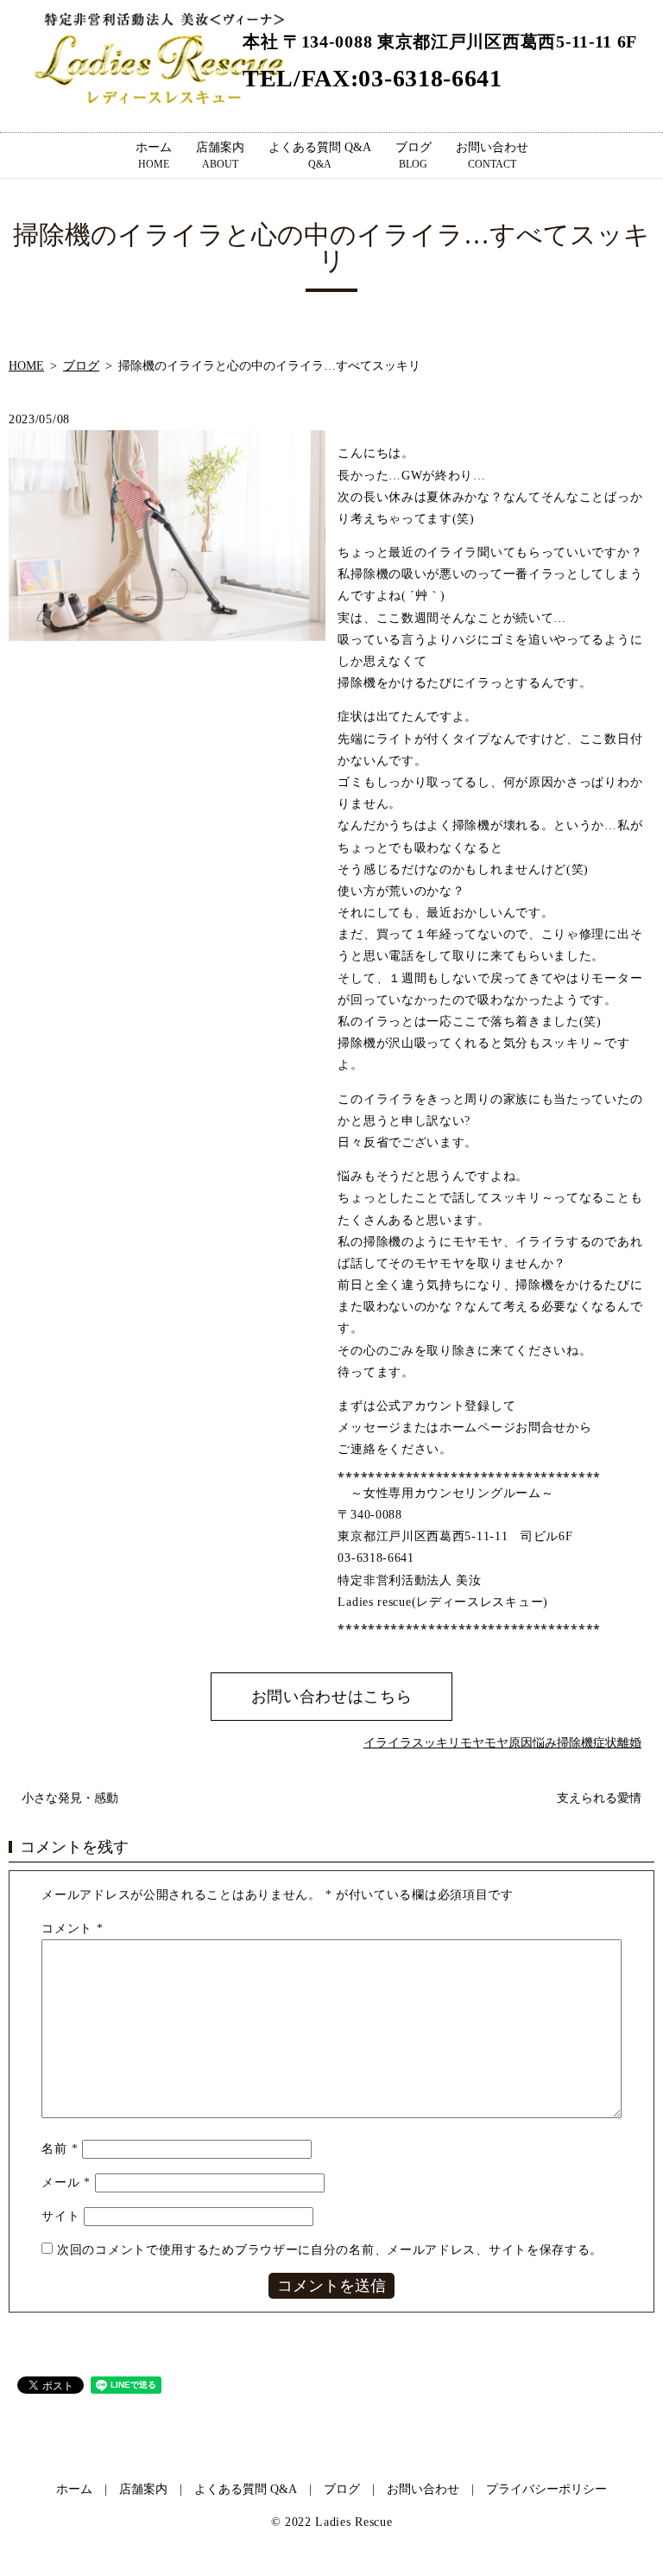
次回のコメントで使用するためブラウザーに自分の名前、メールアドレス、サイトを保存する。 (330, 2250)
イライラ (388, 1743)
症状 (605, 1743)
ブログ (414, 155)
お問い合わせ (492, 155)
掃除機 (575, 1743)
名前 (60, 2149)
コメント (72, 1929)
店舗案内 (220, 155)
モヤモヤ (484, 1743)
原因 (521, 1743)
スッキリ (436, 1743)
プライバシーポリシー (546, 2489)
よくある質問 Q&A (320, 155)
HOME (26, 366)
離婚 (629, 1743)
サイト (60, 2216)
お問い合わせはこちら (332, 1697)
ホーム (154, 155)
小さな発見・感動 (70, 1798)
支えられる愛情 (599, 1798)
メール (66, 2183)
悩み (545, 1743)
